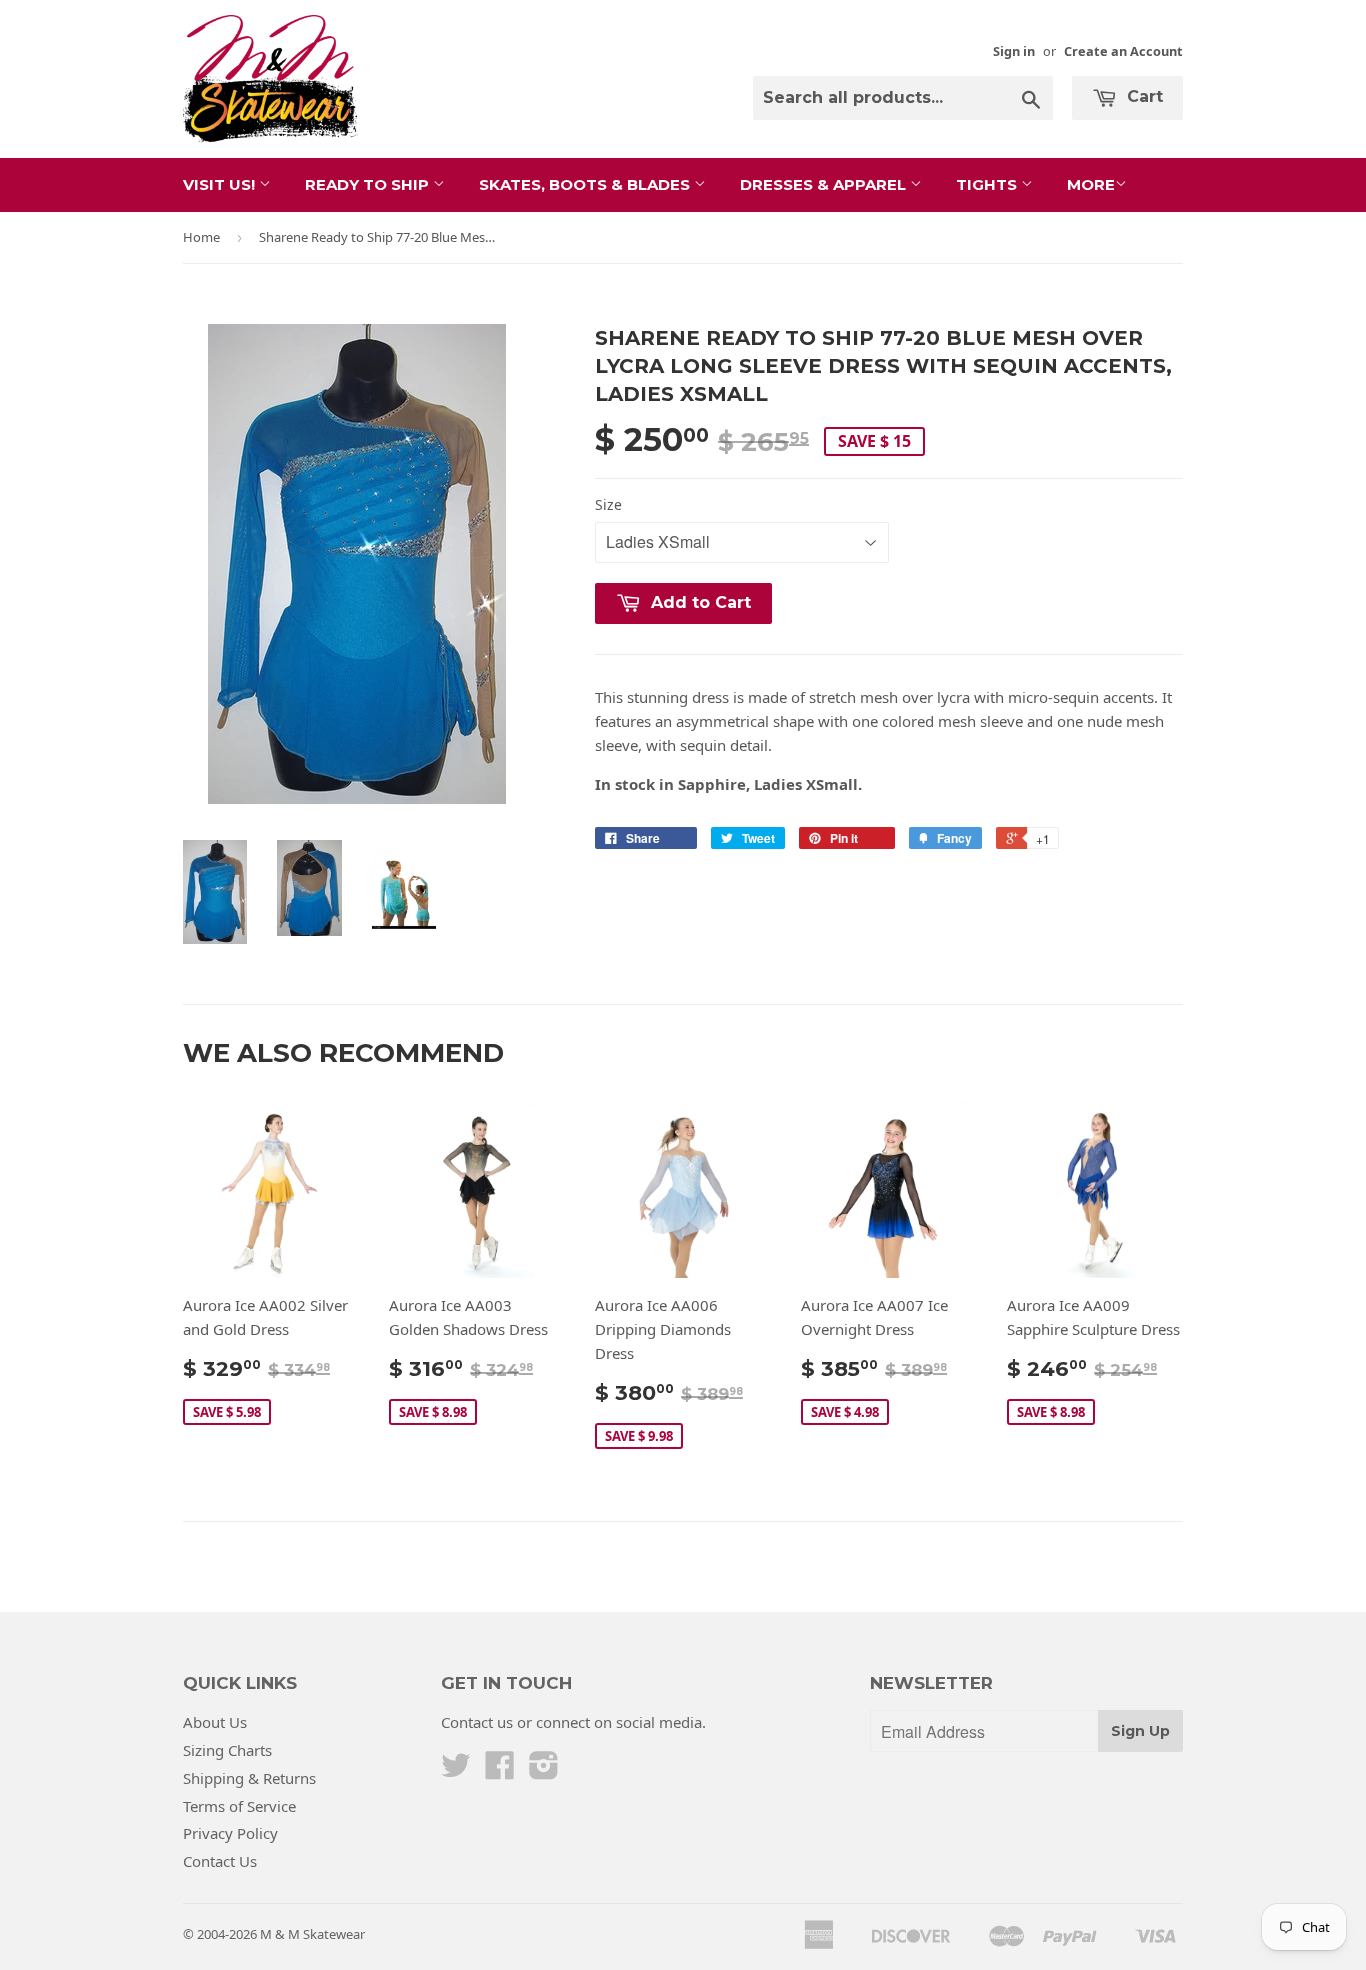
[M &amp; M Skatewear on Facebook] (500, 1771)
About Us (215, 1722)
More (1091, 184)
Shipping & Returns (249, 1778)
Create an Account (1123, 51)
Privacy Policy (230, 1833)
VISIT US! (221, 184)
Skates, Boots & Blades (586, 184)
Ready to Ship (369, 184)
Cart (1142, 96)
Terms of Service (239, 1806)
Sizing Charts (227, 1750)
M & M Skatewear (312, 1934)
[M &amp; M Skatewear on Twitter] (456, 1771)
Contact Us (220, 1861)
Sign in (1014, 51)
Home (201, 237)
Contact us (477, 1722)
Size (608, 504)
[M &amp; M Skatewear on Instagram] (544, 1771)
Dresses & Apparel (825, 184)
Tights (988, 184)
